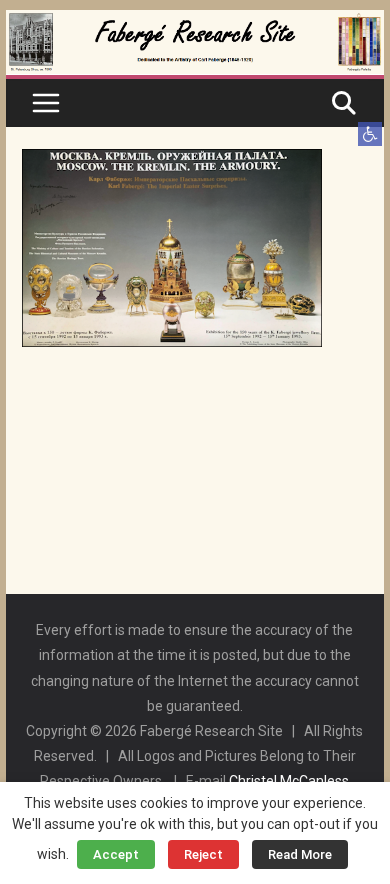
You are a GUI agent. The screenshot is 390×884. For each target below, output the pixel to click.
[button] (370, 134)
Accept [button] (116, 854)
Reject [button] (203, 854)
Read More (300, 854)
